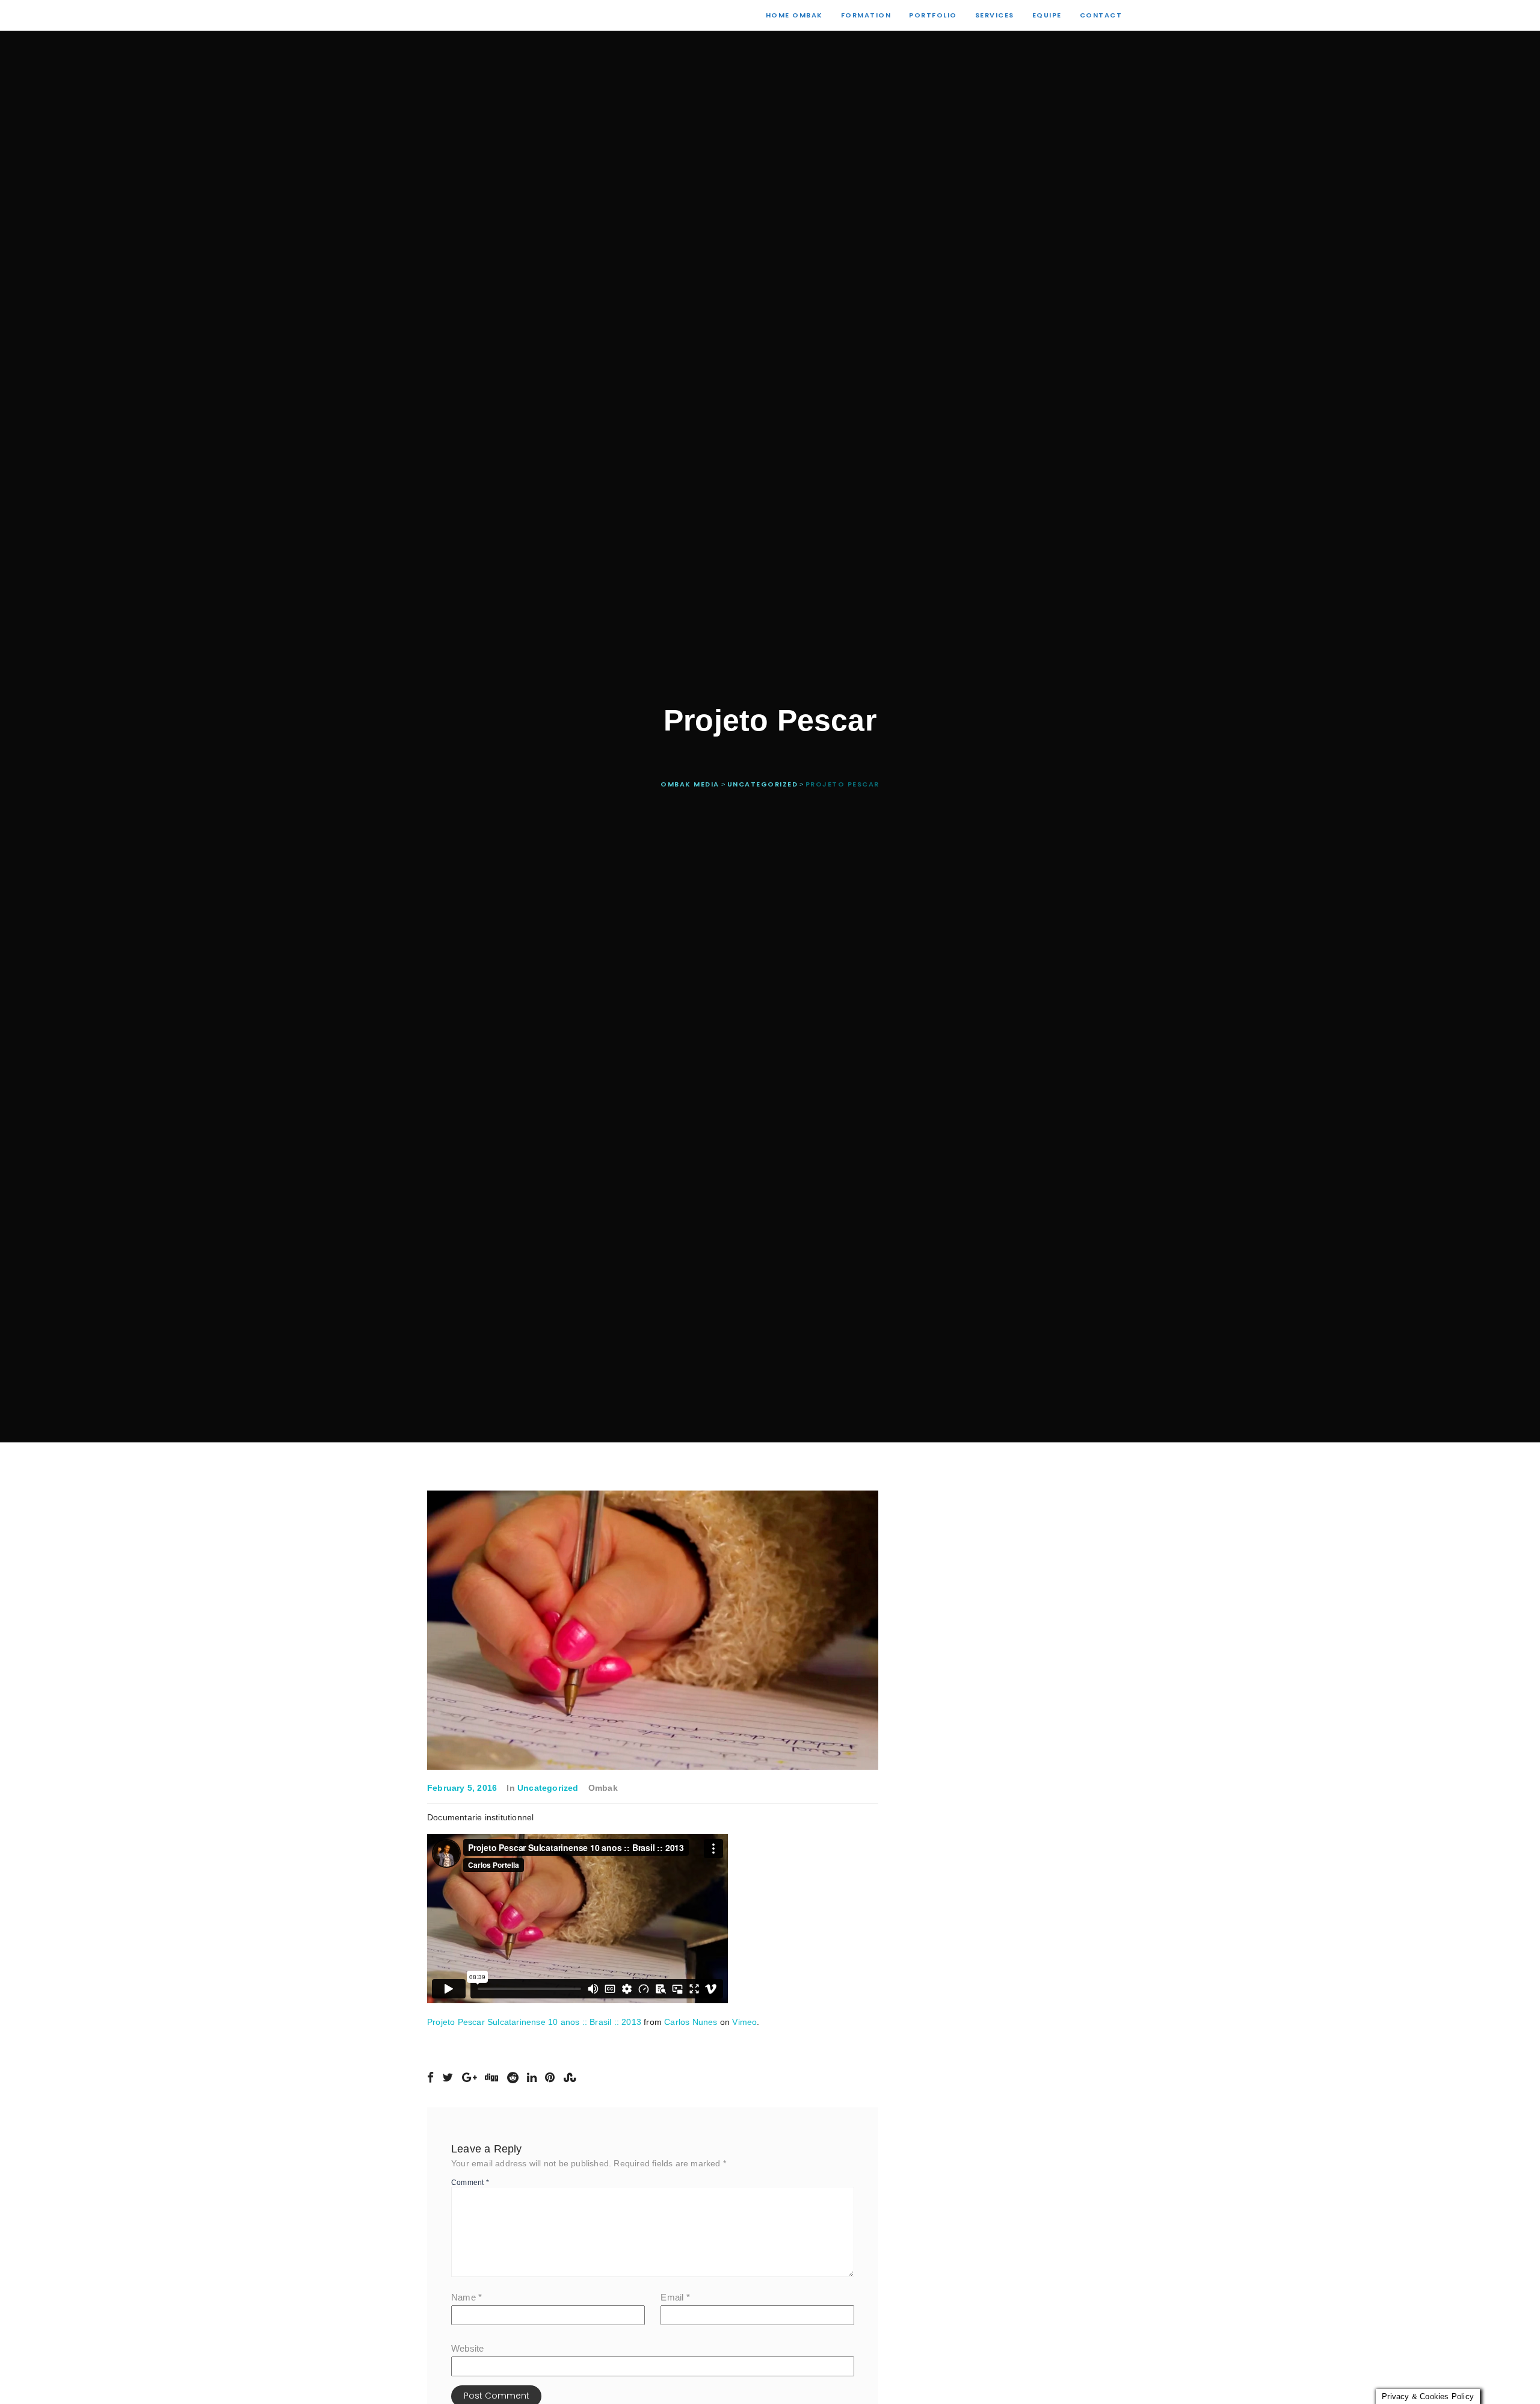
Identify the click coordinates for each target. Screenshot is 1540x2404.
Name (467, 2297)
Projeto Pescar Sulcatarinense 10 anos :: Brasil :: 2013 (534, 2022)
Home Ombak (794, 15)
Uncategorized (548, 1788)
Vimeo (744, 2022)
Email (675, 2297)
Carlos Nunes (691, 2022)
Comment (470, 2183)
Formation (866, 15)
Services (995, 15)
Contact (1101, 15)
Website (467, 2348)
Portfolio (933, 15)
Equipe (1047, 15)
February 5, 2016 (462, 1788)
